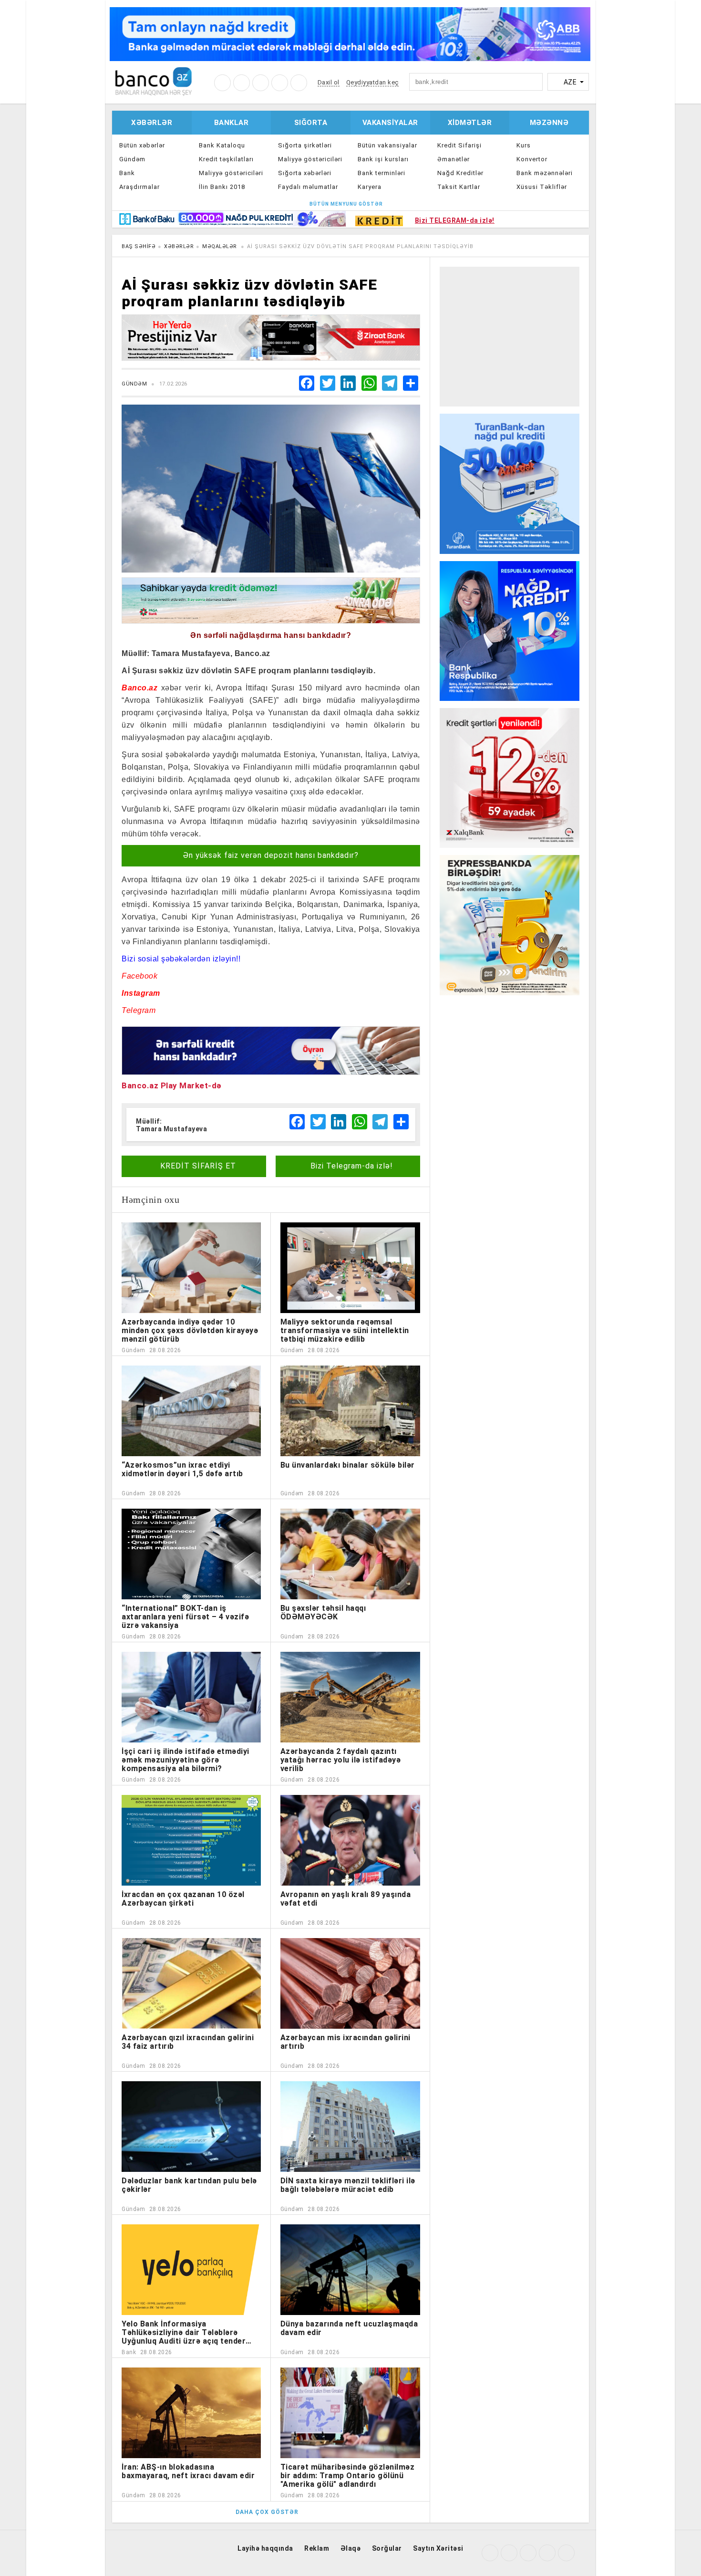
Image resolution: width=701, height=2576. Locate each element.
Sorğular (387, 2548)
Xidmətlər (470, 123)
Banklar (232, 123)
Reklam (317, 2548)
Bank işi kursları (383, 159)
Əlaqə (351, 2548)
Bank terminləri (381, 173)
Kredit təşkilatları (226, 159)
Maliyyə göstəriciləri (231, 173)
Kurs (524, 145)
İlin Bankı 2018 (222, 187)
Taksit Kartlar (459, 187)
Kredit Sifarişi (459, 145)
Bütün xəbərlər (142, 145)
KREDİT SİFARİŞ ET (197, 1166)
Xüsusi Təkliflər (542, 187)
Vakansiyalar (390, 123)
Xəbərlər (152, 123)
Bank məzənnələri (545, 173)
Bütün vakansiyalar (387, 145)
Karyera (370, 187)
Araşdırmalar (139, 187)
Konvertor (532, 159)
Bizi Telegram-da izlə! (350, 1166)
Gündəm (132, 159)
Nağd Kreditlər (460, 173)
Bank (127, 173)
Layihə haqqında (265, 2548)
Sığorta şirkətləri (305, 145)
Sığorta (311, 123)
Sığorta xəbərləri (305, 173)
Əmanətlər (454, 159)
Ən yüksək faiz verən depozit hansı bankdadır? (271, 855)
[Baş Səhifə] (153, 81)
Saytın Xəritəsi (438, 2548)
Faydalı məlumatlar (308, 187)
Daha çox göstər (267, 2512)
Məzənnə (549, 123)
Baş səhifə (139, 246)
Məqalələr (220, 246)
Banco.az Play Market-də (172, 1085)
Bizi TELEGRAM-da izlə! (455, 220)
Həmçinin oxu (150, 1199)
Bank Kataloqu (222, 145)
